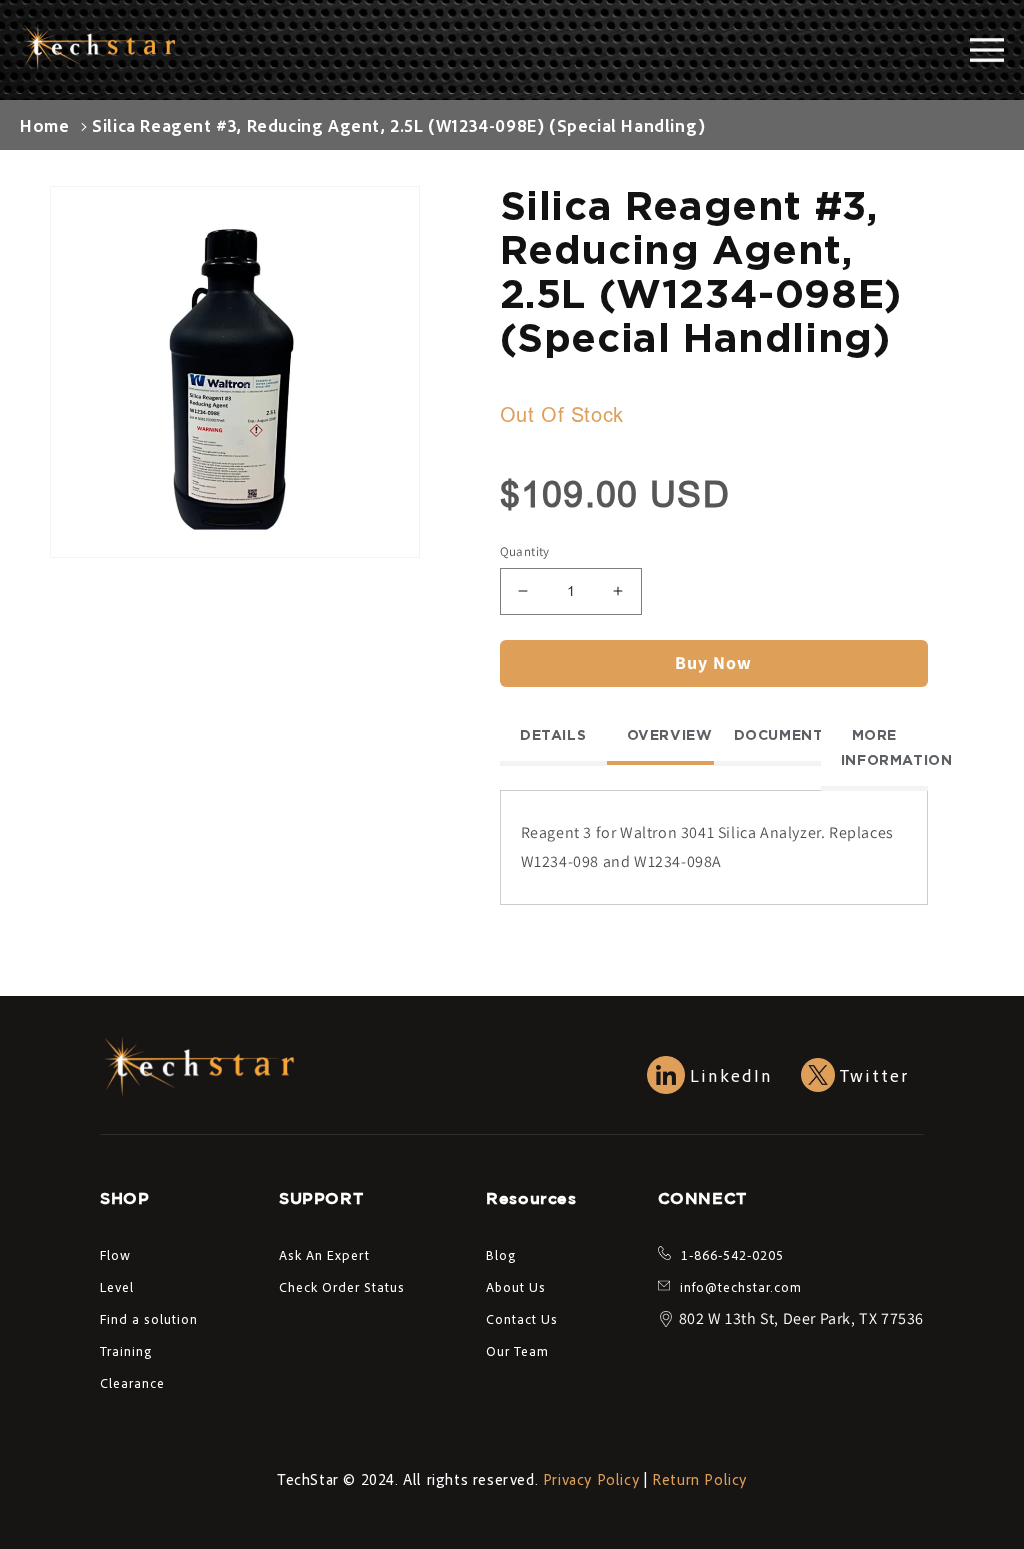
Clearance (132, 1382)
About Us (516, 1286)
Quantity (525, 551)
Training (126, 1350)
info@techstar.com (741, 1286)
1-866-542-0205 (732, 1254)
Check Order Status (342, 1286)
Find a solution (149, 1318)
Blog (501, 1254)
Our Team (517, 1350)
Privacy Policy (591, 1479)
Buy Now (713, 662)
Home (44, 125)
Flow (115, 1254)
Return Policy (699, 1479)
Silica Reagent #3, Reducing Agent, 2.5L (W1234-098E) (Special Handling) (399, 125)
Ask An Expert (324, 1254)
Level (117, 1286)
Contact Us (522, 1318)
